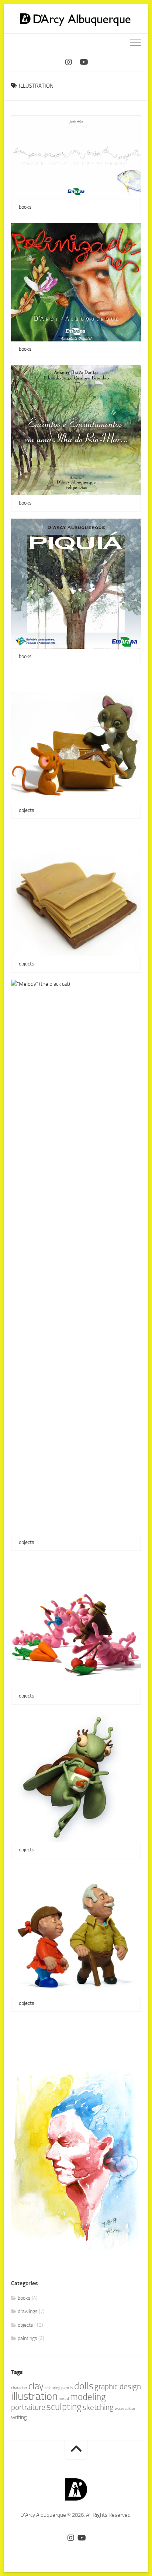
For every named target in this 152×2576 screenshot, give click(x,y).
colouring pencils (59, 2388)
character (19, 2388)
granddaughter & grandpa (51, 1984)
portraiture (28, 2407)
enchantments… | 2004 (48, 484)
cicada (26, 1830)
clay (36, 2386)
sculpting (64, 2407)
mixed (64, 2399)
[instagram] (69, 62)
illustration (34, 2396)
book (25, 945)
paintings (27, 2338)
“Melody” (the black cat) (49, 1523)
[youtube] (83, 62)
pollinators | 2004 (41, 330)
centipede (31, 1677)
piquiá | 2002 (35, 637)
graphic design (118, 2387)
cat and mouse (37, 791)
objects (27, 810)
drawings (28, 2311)
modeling (88, 2397)
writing (19, 2417)
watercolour (125, 2409)
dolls (84, 2386)
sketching (98, 2407)
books (25, 207)
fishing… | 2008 (38, 188)
